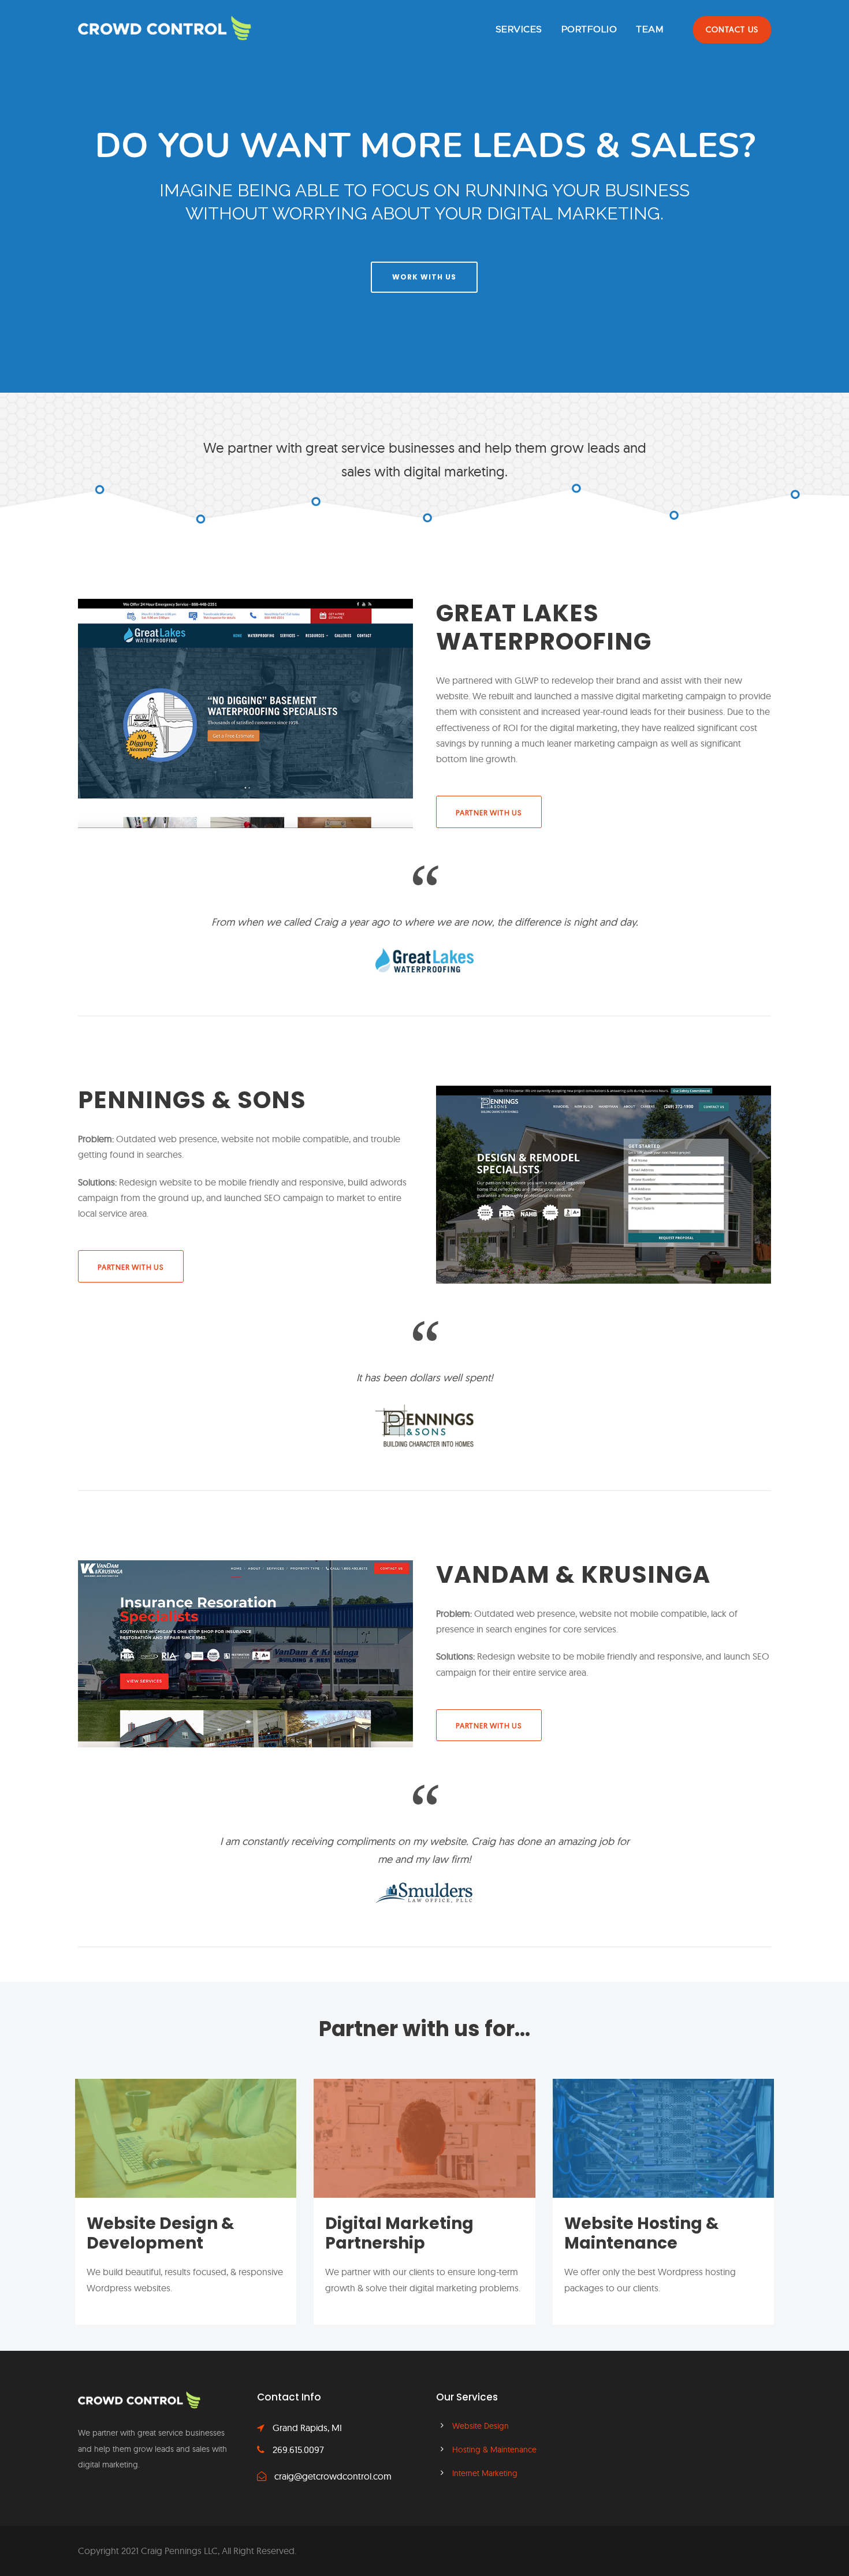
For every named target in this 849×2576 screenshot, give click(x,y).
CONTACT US (732, 29)
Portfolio (589, 29)
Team (650, 29)
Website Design (481, 2426)
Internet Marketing (485, 2473)
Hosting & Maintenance (494, 2450)
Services (519, 29)
